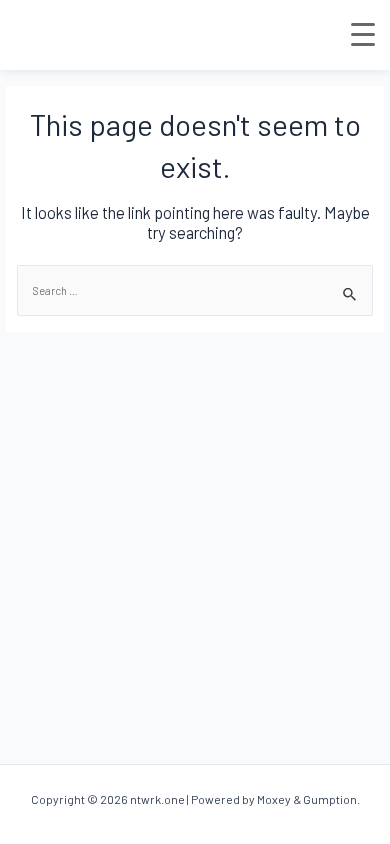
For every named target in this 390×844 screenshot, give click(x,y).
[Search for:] (195, 290)
